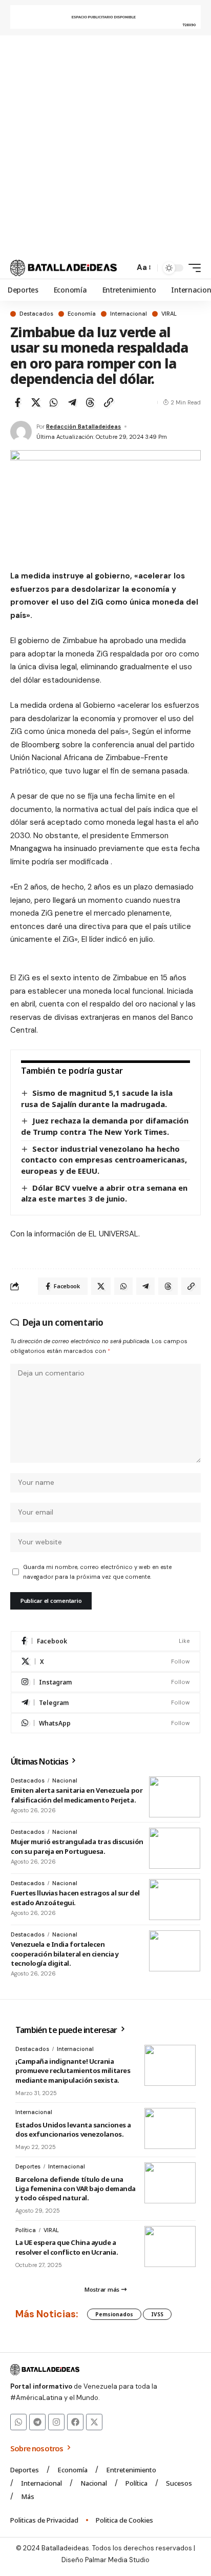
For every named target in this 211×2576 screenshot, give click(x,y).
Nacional (65, 1780)
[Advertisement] (105, 146)
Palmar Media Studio (117, 2560)
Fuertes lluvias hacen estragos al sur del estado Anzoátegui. (75, 1897)
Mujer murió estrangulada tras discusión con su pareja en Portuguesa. (77, 1846)
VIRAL (169, 314)
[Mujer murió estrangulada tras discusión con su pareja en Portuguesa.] (175, 1848)
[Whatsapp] (18, 2422)
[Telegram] (105, 1703)
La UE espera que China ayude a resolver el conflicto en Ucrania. (67, 2247)
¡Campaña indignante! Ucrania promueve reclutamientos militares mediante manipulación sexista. (73, 2070)
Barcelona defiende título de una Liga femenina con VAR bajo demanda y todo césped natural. (76, 2188)
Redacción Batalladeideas (83, 427)
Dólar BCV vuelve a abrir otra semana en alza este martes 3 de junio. (104, 1193)
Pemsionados (114, 2314)
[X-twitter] (94, 2422)
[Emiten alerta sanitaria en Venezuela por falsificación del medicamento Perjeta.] (175, 1797)
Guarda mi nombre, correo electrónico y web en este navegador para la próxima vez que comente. (97, 1572)
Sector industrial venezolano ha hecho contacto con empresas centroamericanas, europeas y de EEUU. (104, 1160)
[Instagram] (105, 1682)
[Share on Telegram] (72, 402)
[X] (105, 1662)
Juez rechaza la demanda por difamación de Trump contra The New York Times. (105, 1126)
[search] (124, 268)
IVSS (157, 2314)
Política (26, 2230)
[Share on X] (36, 402)
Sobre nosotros (38, 2448)
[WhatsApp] (105, 1723)
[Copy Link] (109, 402)
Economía (82, 314)
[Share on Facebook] (17, 402)
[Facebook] (105, 1641)
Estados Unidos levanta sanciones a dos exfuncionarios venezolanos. (73, 2129)
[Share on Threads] (90, 402)
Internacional (129, 314)
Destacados (36, 314)
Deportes (28, 2166)
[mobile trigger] (192, 268)
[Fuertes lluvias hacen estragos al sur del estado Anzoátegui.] (175, 1900)
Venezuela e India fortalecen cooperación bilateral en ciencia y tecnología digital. (65, 1953)
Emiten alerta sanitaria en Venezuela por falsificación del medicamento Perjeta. (77, 1795)
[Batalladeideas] (64, 268)
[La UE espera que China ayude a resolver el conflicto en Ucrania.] (170, 2246)
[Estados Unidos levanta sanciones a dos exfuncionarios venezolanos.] (170, 2128)
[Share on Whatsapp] (54, 402)
